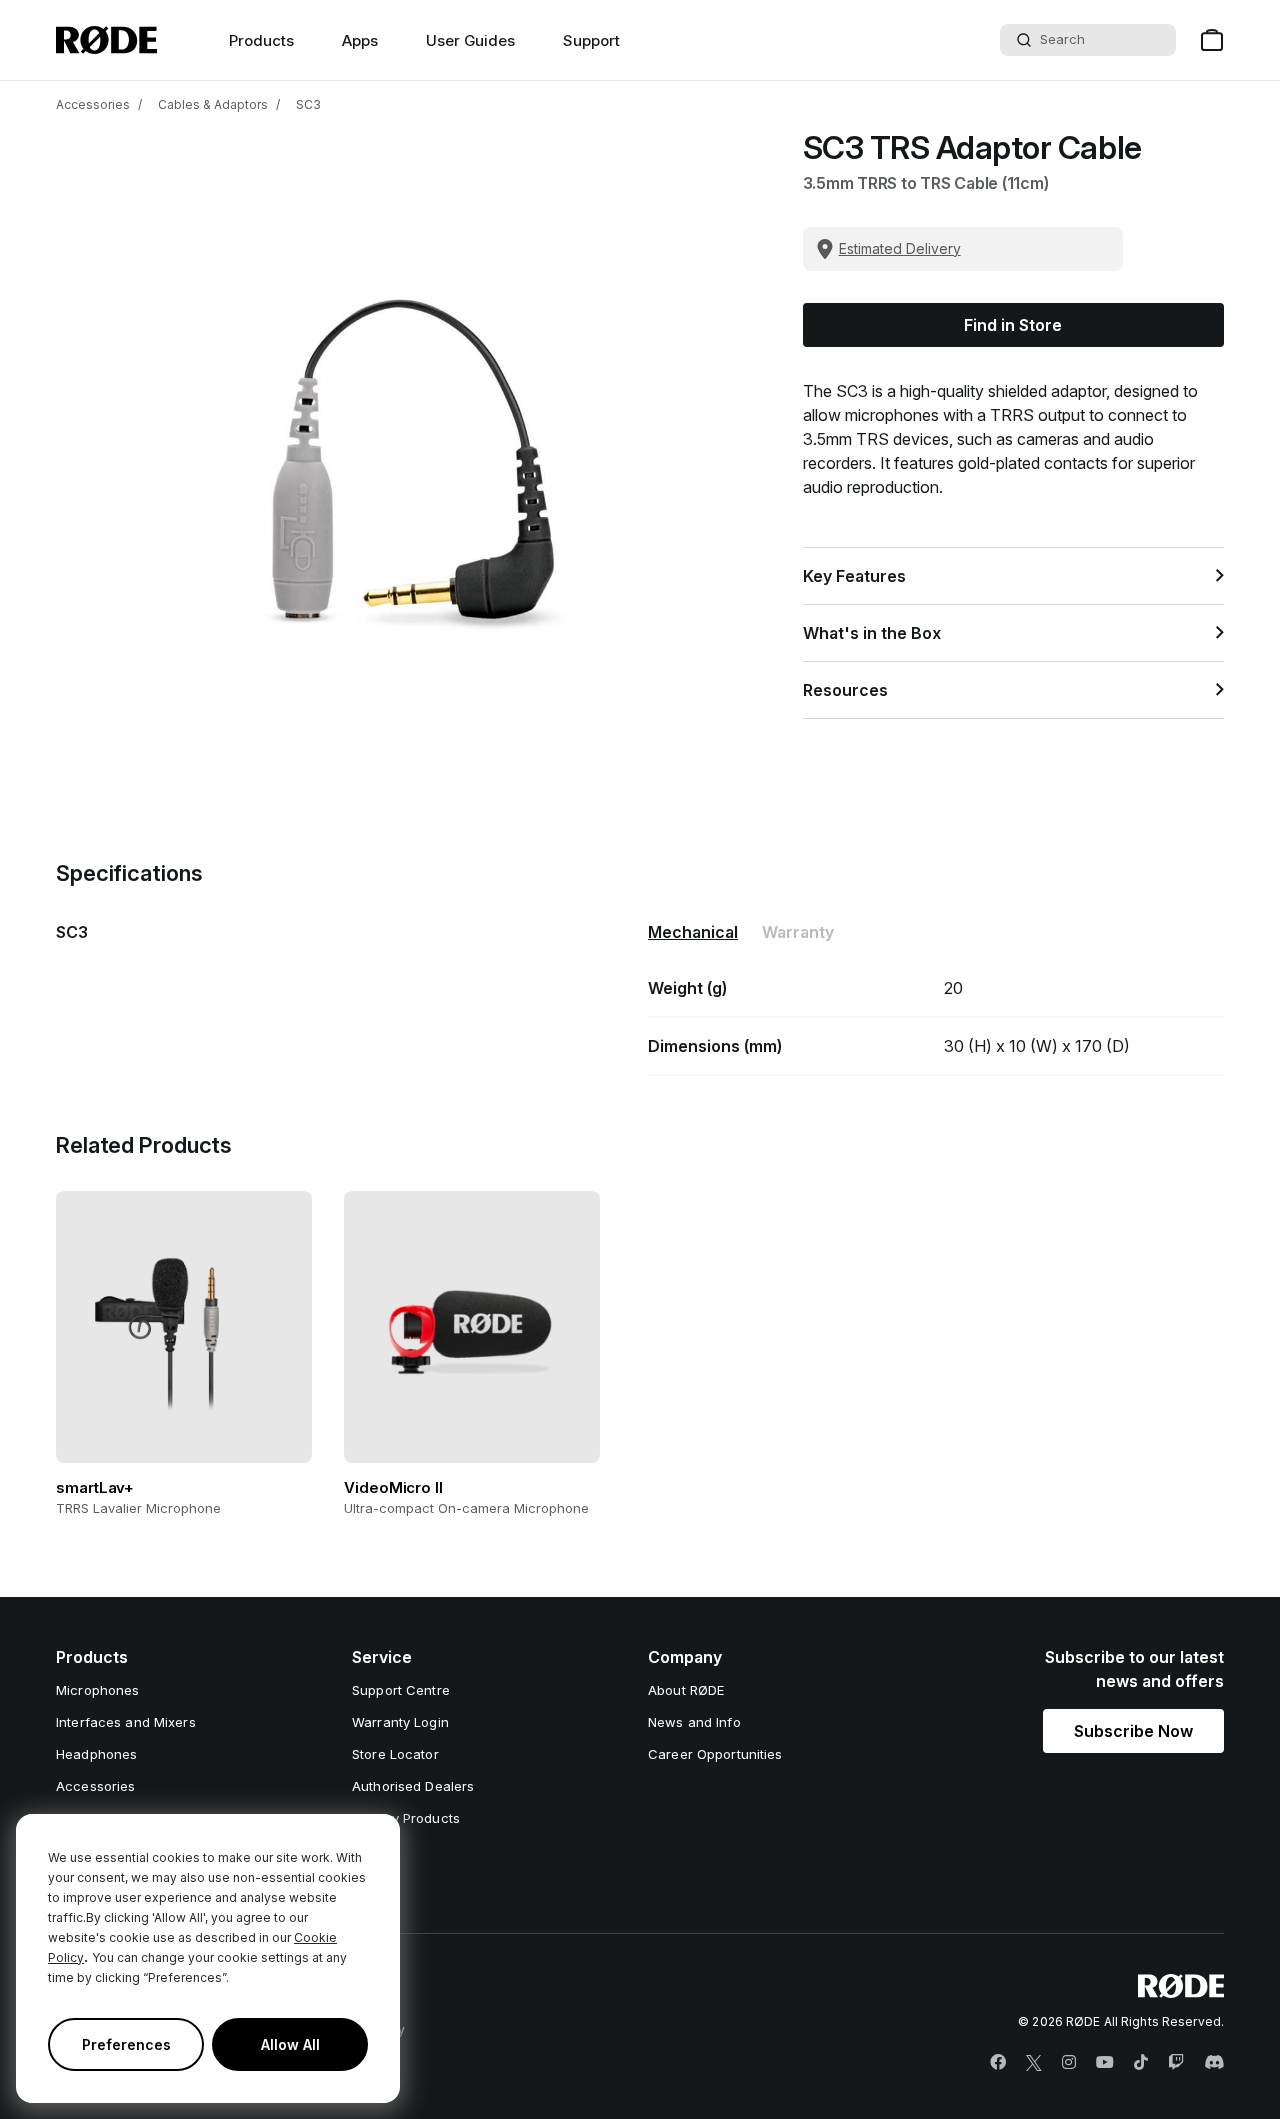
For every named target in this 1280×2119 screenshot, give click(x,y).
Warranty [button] (798, 932)
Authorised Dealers (413, 1786)
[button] (1133, 1731)
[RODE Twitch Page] (1176, 2063)
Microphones (97, 1690)
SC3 (308, 104)
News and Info (694, 1722)
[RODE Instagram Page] (1069, 2063)
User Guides (470, 40)
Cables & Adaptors (213, 104)
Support (591, 40)
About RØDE (686, 1690)
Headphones (96, 1754)
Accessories (93, 104)
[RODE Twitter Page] (1034, 2063)
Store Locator (395, 1754)
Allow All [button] (290, 2044)
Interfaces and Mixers (126, 1722)
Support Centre (401, 1690)
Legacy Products (406, 1818)
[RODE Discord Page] (1214, 2063)
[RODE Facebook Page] (998, 2063)
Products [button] (261, 40)
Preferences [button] (126, 2044)
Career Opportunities (715, 1754)
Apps (360, 40)
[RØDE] (106, 40)
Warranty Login (400, 1722)
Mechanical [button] (693, 932)
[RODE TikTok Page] (1141, 2063)
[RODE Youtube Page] (1105, 2063)
